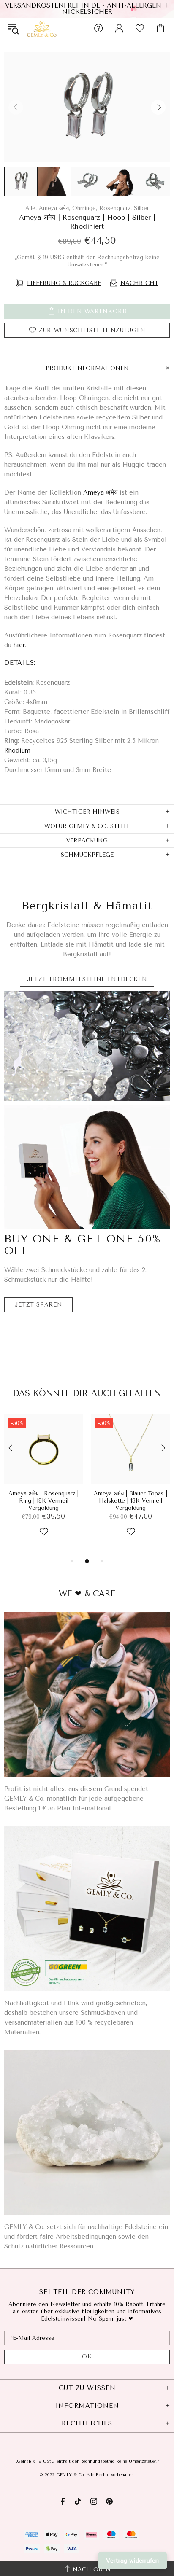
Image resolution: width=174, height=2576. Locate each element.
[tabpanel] (43, 1485)
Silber (141, 208)
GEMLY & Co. (42, 28)
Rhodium (17, 750)
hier (19, 645)
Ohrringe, (85, 208)
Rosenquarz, (116, 208)
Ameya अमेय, (54, 208)
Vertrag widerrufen (132, 2561)
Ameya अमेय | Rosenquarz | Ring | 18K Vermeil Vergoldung (43, 1501)
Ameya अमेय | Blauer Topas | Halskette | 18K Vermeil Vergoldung (130, 1501)
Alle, (31, 208)
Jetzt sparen (39, 1305)
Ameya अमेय (100, 492)
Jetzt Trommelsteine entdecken (87, 979)
